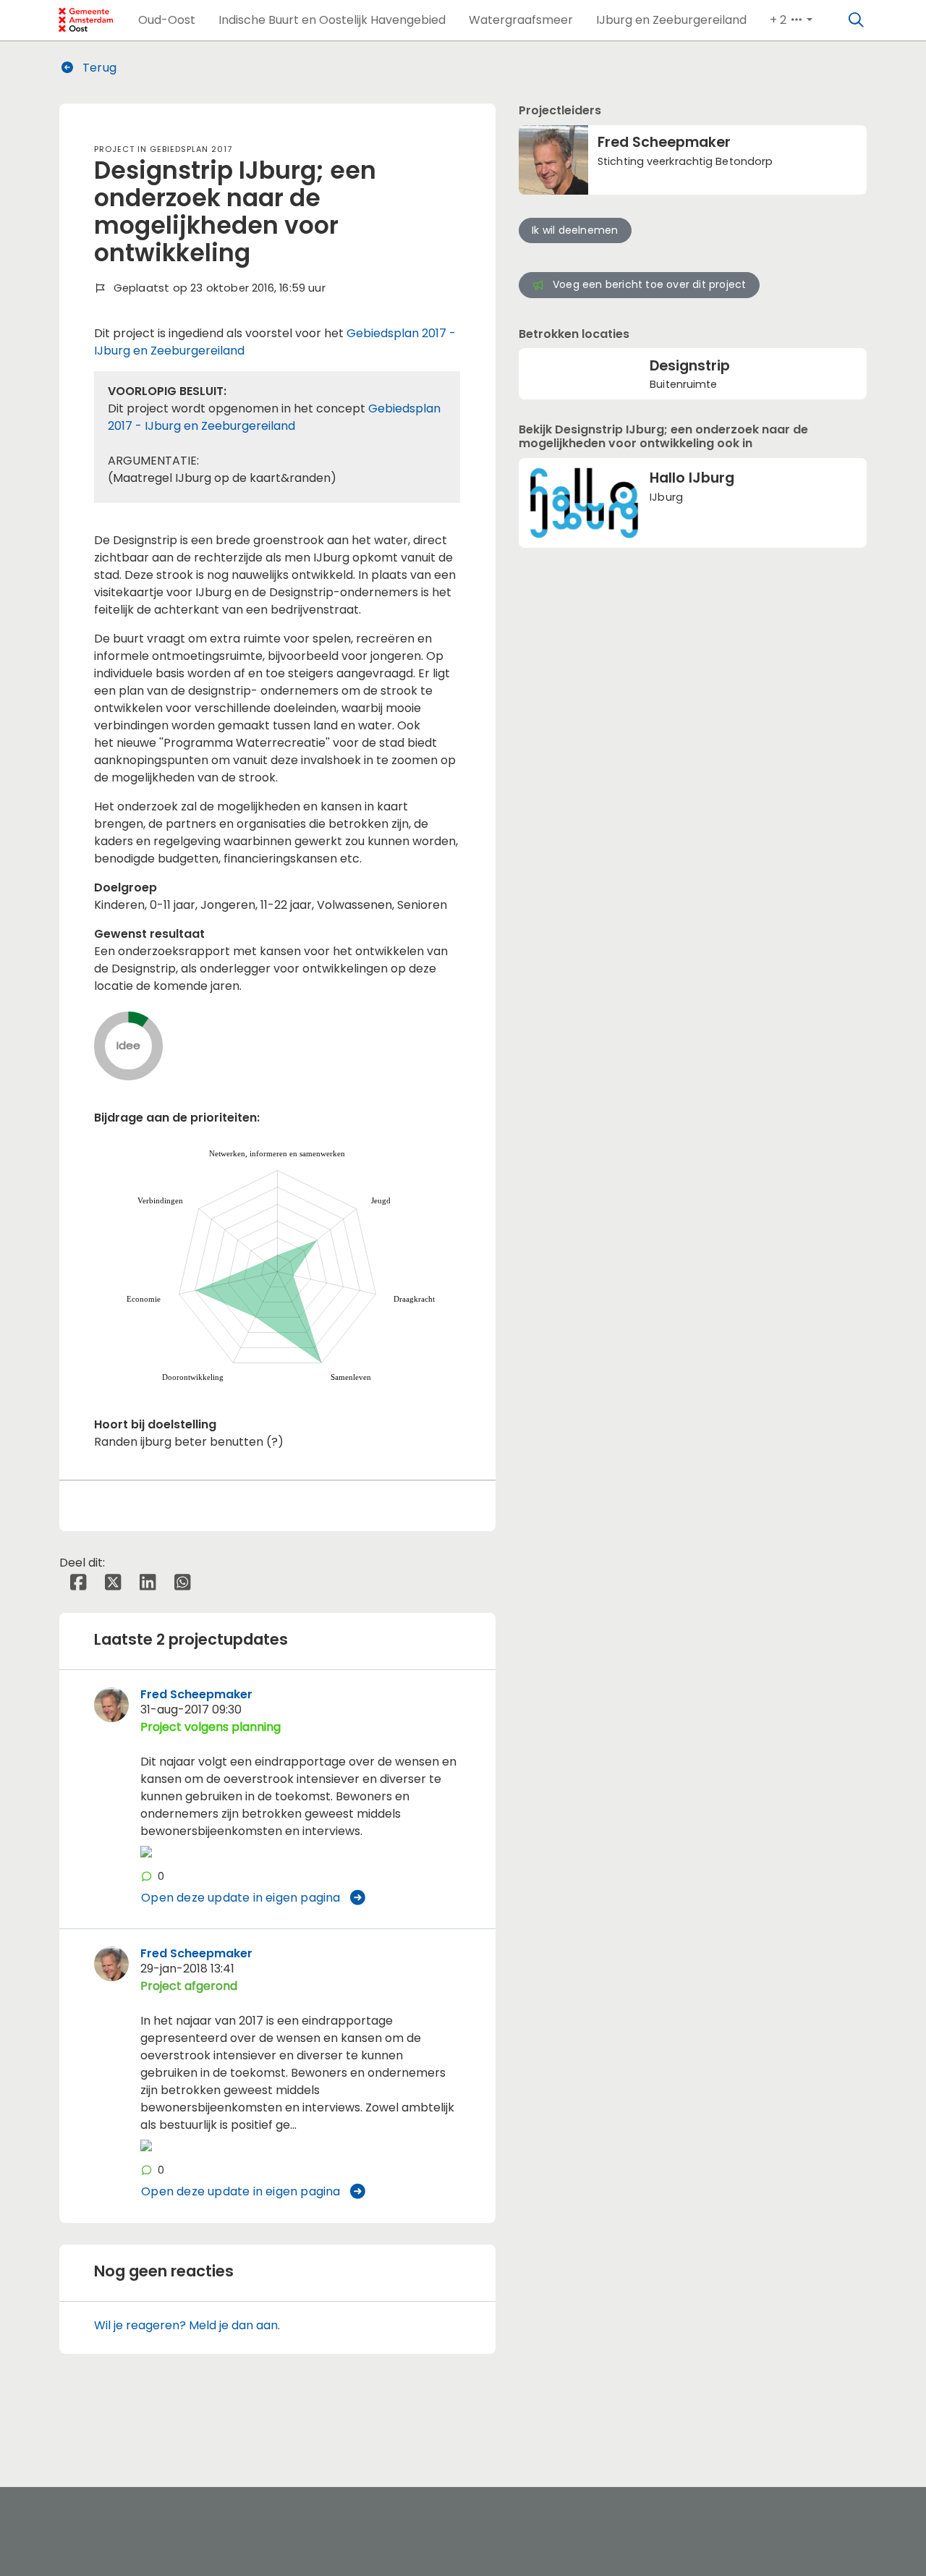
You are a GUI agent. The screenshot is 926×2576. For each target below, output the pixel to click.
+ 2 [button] (780, 20)
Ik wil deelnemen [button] (575, 230)
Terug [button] (98, 68)
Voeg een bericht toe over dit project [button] (649, 284)
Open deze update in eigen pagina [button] (241, 1898)
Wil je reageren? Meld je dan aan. (187, 2325)
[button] (167, 20)
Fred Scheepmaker (196, 1694)
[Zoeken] (857, 20)
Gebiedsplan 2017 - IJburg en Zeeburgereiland (274, 417)
